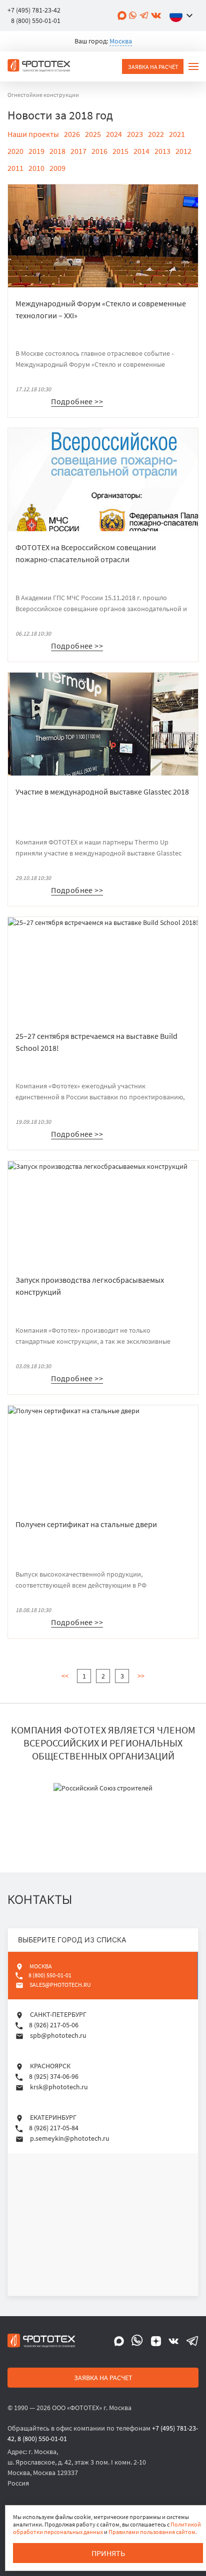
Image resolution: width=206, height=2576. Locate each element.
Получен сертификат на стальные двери (86, 1524)
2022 (156, 134)
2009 (57, 168)
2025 (93, 134)
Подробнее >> (77, 401)
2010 (36, 168)
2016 (99, 151)
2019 (36, 151)
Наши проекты (33, 134)
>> (141, 1676)
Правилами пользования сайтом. (153, 2532)
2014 (141, 151)
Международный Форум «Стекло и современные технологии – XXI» (101, 309)
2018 (57, 151)
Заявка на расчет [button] (103, 2378)
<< (65, 1676)
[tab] (103, 1976)
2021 (177, 134)
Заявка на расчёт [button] (153, 67)
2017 (78, 151)
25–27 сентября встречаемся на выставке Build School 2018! (96, 1042)
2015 (120, 151)
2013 (162, 151)
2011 (15, 168)
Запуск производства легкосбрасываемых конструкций (90, 1286)
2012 (183, 151)
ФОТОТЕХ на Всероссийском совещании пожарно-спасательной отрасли (86, 553)
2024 (114, 134)
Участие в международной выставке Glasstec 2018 (102, 792)
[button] (183, 15)
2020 (15, 151)
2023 (135, 134)
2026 (72, 134)
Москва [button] (121, 41)
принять (108, 2553)
